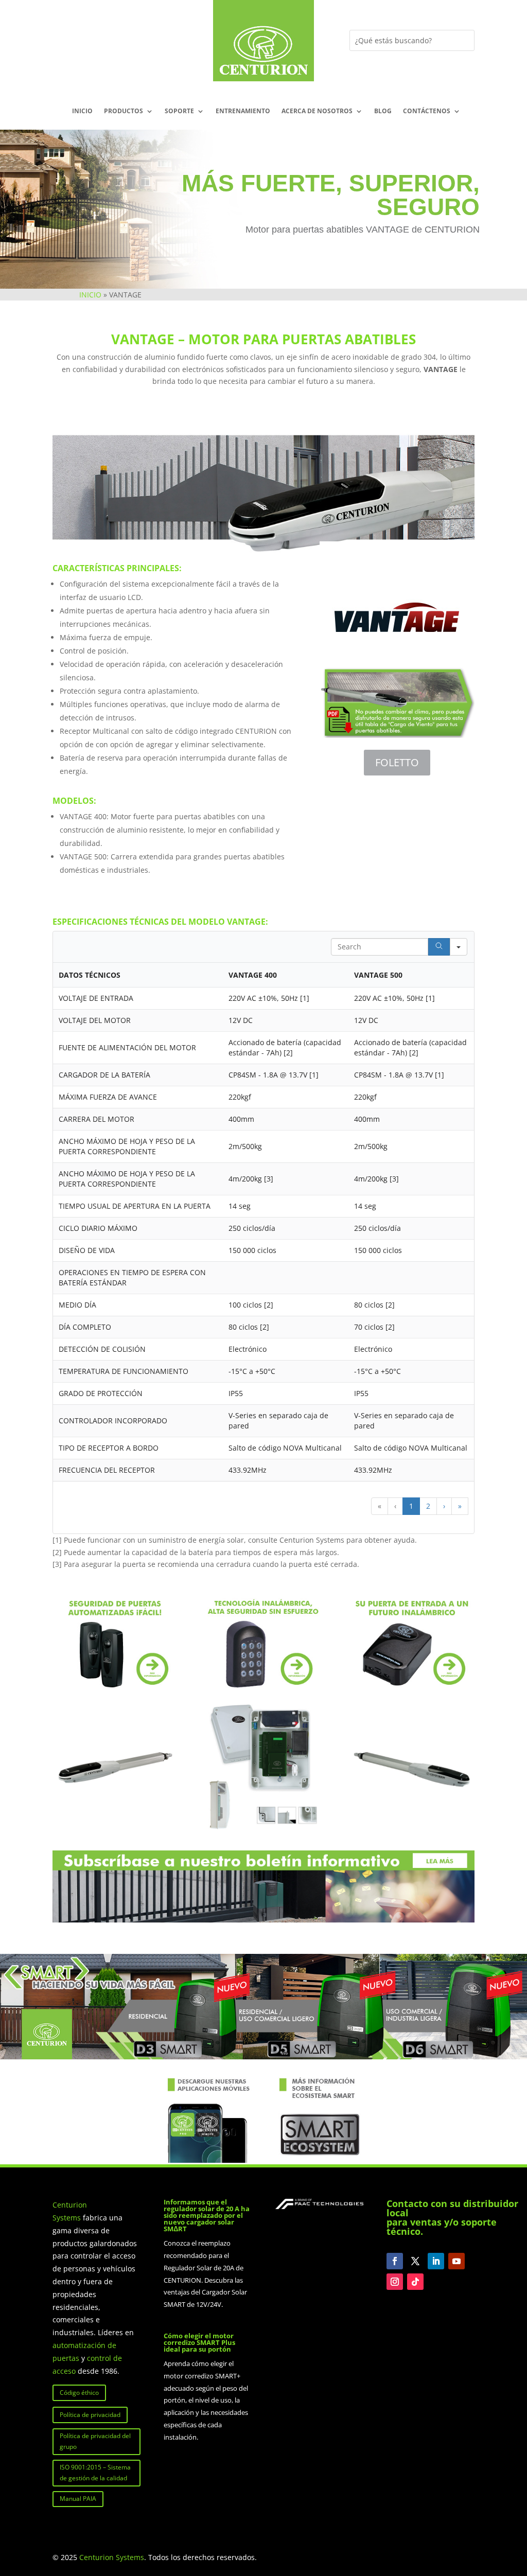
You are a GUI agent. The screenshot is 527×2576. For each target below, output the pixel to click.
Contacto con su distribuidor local (452, 2208)
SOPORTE (179, 111)
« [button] (380, 1506)
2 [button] (428, 1506)
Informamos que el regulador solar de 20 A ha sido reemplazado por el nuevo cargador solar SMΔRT (207, 2215)
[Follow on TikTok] (415, 2282)
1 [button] (411, 1506)
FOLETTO (397, 762)
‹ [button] (395, 1506)
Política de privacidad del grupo (95, 2441)
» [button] (460, 1506)
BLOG (383, 111)
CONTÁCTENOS (427, 111)
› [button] (444, 1506)
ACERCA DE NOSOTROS (317, 111)
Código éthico (79, 2393)
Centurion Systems (112, 2557)
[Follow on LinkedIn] (436, 2261)
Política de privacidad (90, 2415)
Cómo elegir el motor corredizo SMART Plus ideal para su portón (199, 2342)
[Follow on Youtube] (456, 2261)
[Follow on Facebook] (395, 2261)
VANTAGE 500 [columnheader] (378, 975)
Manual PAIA (78, 2499)
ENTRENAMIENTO (243, 111)
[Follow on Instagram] (395, 2282)
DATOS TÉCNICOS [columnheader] (90, 975)
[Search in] (459, 947)
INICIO (82, 111)
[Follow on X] (415, 2261)
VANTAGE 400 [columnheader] (253, 975)
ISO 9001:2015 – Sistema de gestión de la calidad (95, 2472)
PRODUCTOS (124, 111)
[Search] (439, 947)
